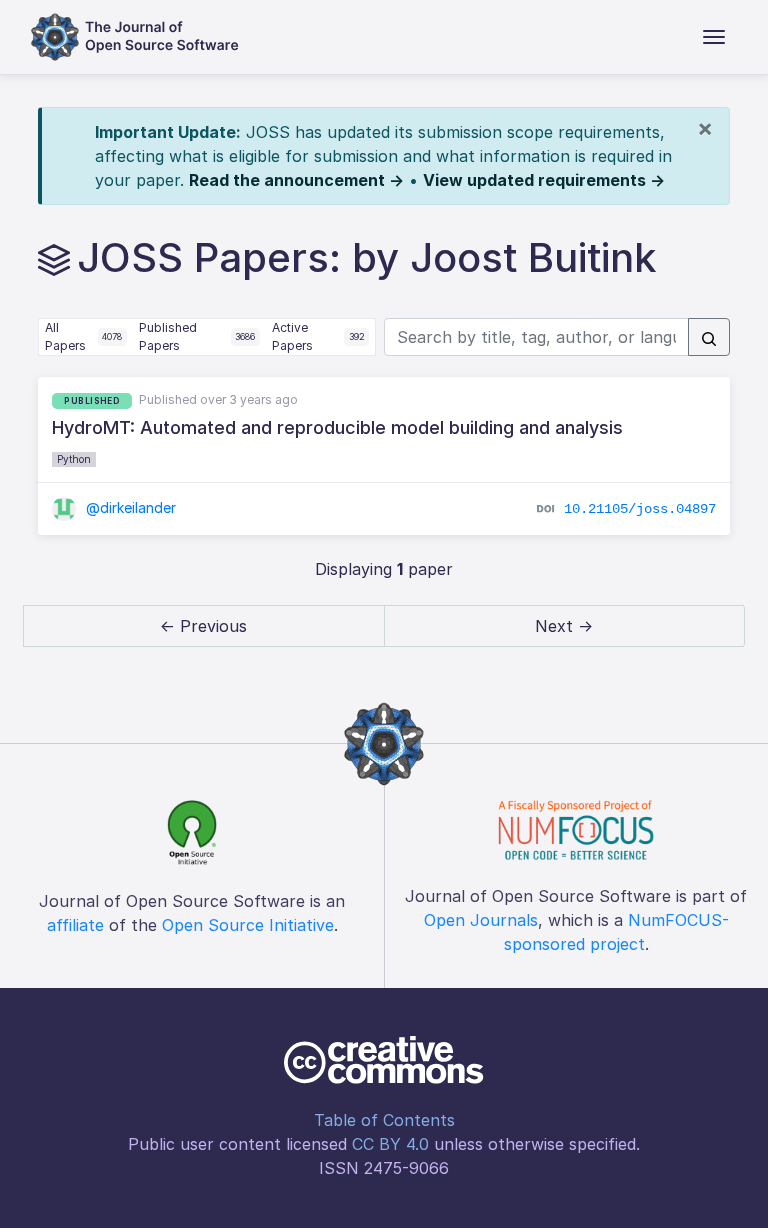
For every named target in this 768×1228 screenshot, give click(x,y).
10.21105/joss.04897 (640, 509)
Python (74, 459)
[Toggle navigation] (714, 37)
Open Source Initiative (248, 925)
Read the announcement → (296, 180)
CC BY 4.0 (390, 1144)
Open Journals (481, 920)
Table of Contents (384, 1120)
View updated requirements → (544, 180)
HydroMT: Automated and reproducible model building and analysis (337, 427)
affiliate (75, 925)
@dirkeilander (129, 507)
